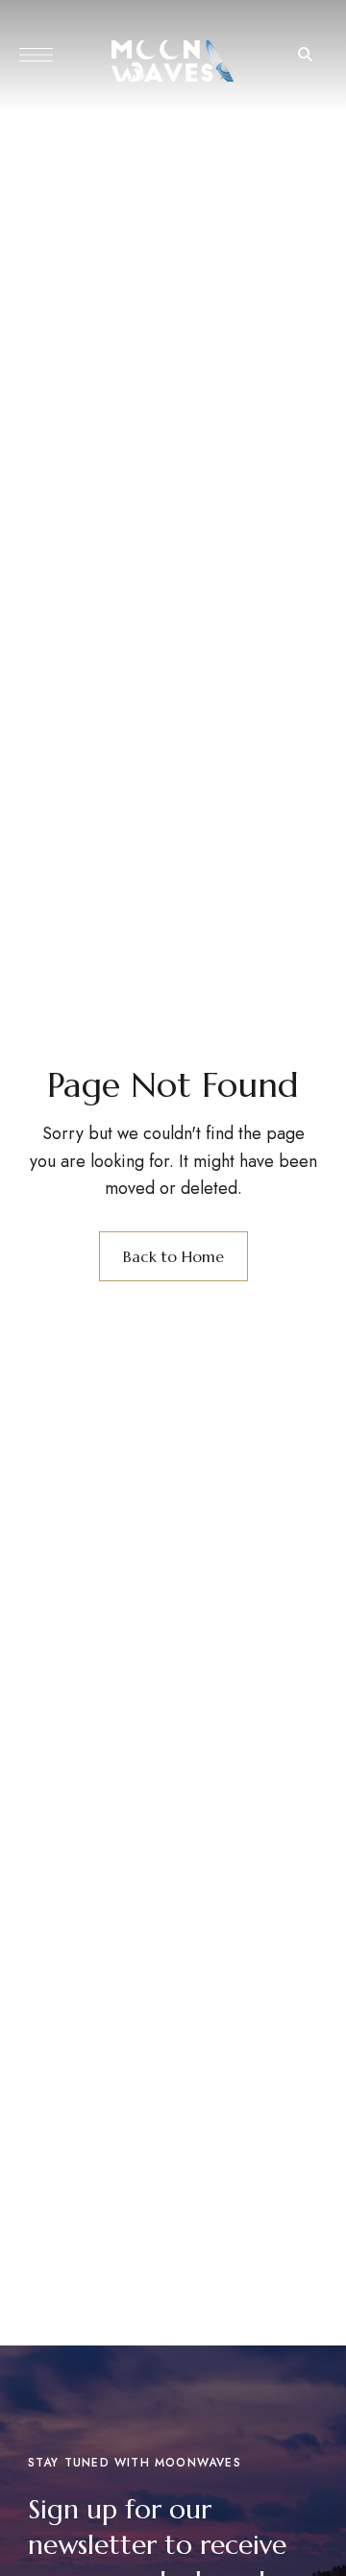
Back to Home (173, 1256)
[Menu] (36, 55)
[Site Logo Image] (173, 61)
